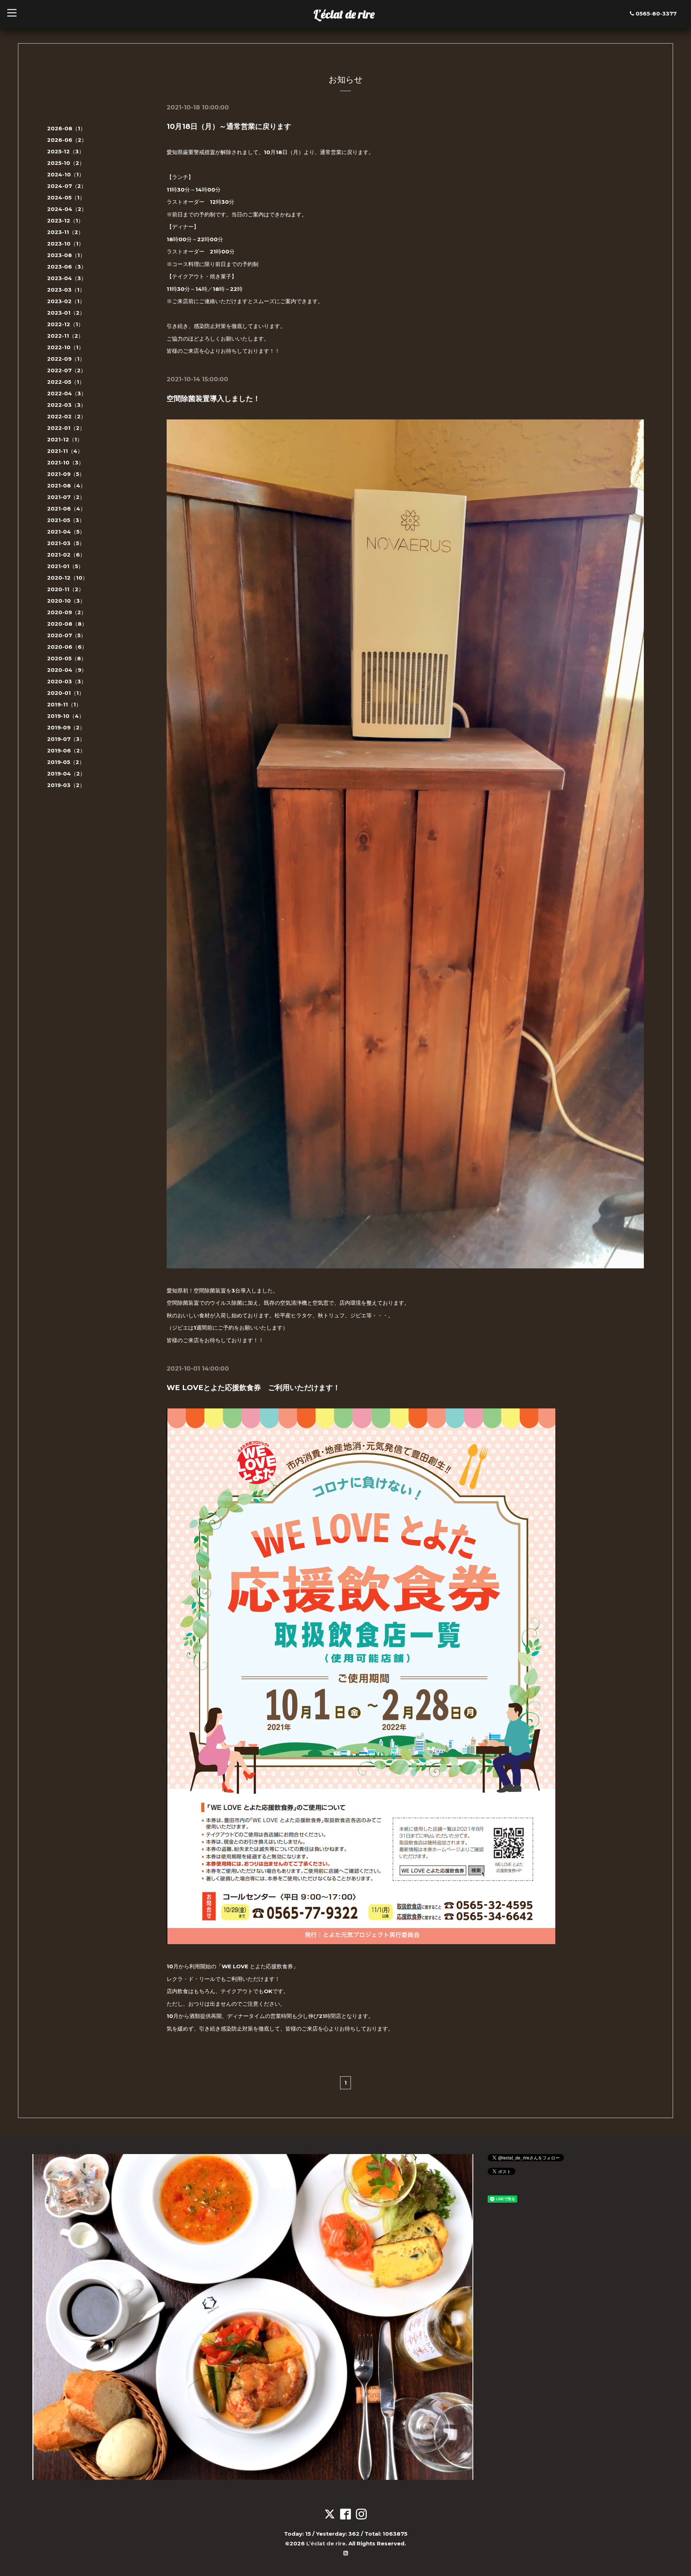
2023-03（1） (66, 290)
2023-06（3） (67, 267)
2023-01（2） (66, 313)
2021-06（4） (66, 509)
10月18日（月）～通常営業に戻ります (229, 126)
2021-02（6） (66, 555)
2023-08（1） (66, 255)
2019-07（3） (66, 739)
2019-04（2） (66, 774)
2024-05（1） (66, 197)
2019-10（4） (66, 716)
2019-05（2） (66, 762)
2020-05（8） (67, 658)
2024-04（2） (67, 209)
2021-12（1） (65, 439)
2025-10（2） (66, 163)
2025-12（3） (66, 151)
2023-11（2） (65, 232)
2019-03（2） (66, 785)
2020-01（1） (66, 693)
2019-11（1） (64, 704)
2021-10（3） (66, 462)
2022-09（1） (66, 359)
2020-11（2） (66, 589)
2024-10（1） (66, 174)
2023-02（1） (66, 301)
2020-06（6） (67, 647)
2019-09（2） (66, 727)
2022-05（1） (66, 382)
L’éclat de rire (344, 14)
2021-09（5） (66, 474)
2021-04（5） (66, 532)
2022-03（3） (67, 405)
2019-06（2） (66, 750)
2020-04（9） (67, 670)
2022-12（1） (65, 324)
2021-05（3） (66, 520)
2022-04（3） (67, 393)
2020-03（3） (67, 681)
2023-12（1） (65, 221)
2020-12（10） (67, 578)
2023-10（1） (66, 244)
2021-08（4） (66, 485)
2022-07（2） (67, 370)
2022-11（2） (65, 336)
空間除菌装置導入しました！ (213, 399)
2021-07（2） (66, 497)
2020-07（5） (67, 635)
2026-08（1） (66, 128)
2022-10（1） (66, 347)
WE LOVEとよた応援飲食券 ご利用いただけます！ (253, 1388)
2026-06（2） (67, 140)
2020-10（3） (66, 601)
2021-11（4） (65, 451)
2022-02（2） (67, 416)
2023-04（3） (67, 278)
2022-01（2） (66, 428)
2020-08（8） (67, 624)
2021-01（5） (65, 566)
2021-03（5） (66, 543)
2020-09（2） (67, 612)
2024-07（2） (67, 186)
